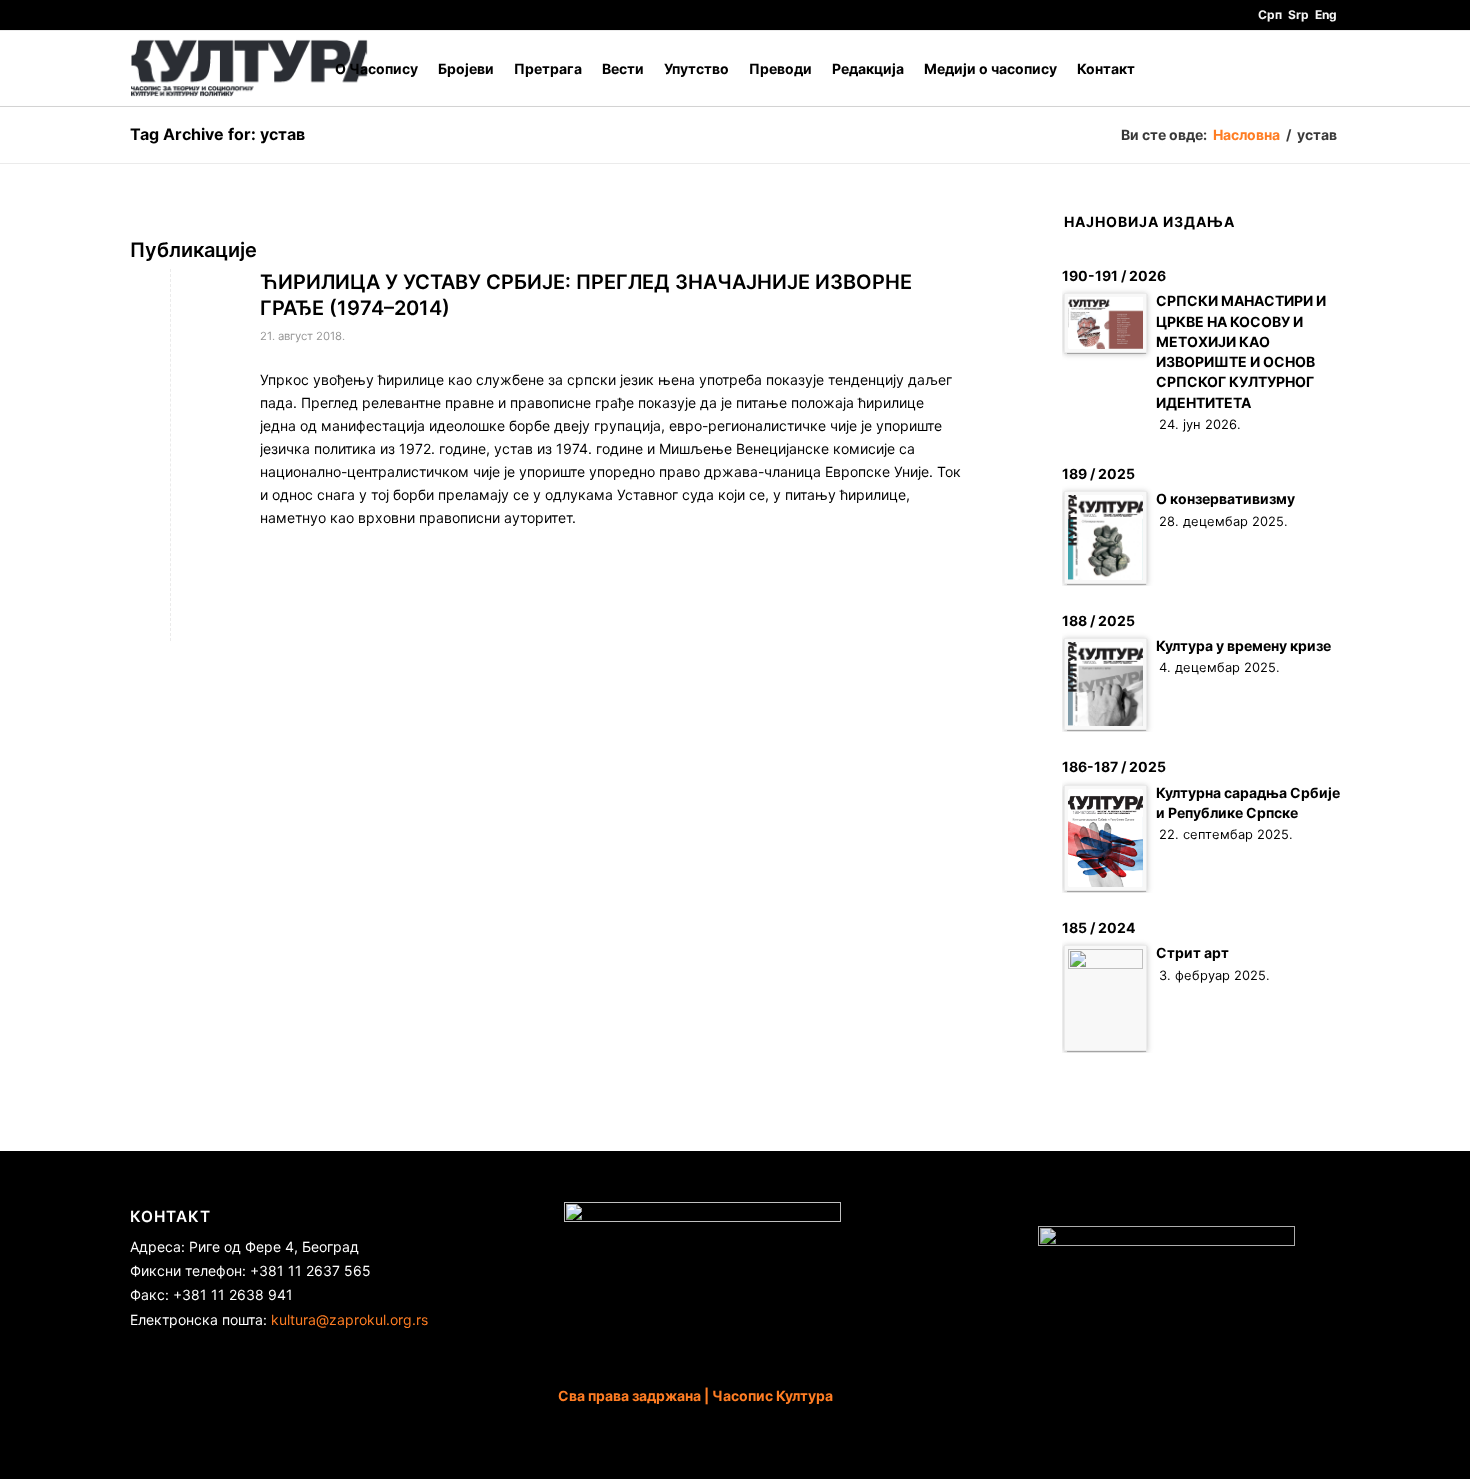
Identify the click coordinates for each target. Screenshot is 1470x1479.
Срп (1270, 14)
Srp (1298, 14)
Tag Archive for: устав (217, 134)
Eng (1326, 14)
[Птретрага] (1320, 68)
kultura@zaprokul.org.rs (349, 1319)
